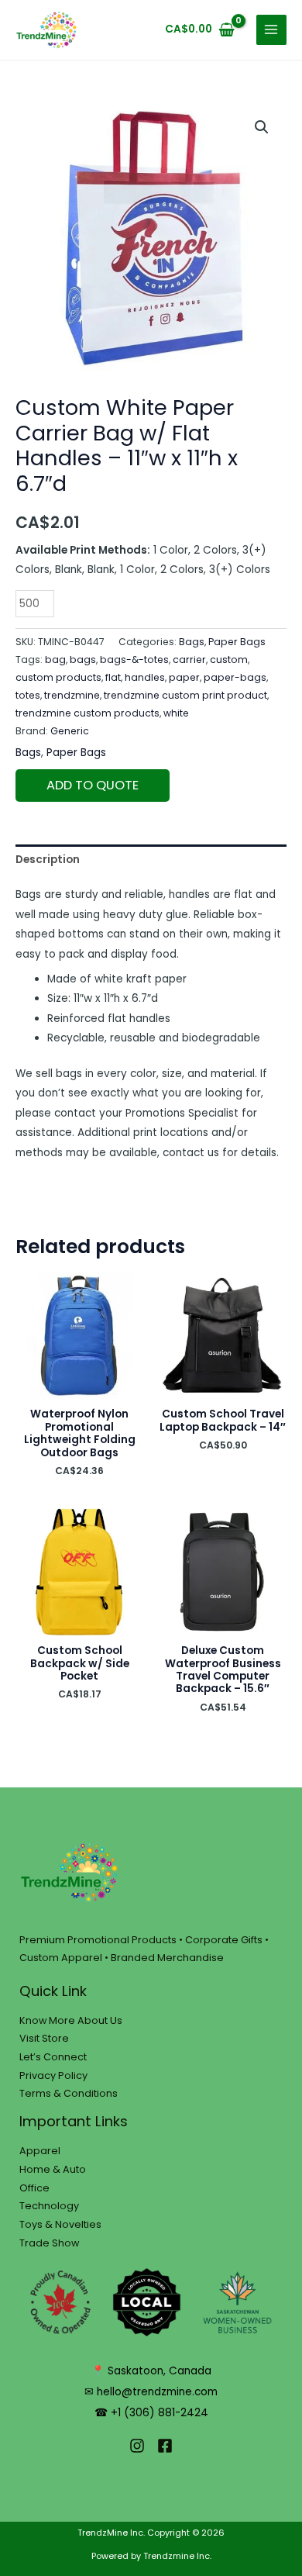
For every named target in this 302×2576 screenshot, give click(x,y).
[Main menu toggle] (271, 30)
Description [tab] (48, 860)
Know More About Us (71, 2020)
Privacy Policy (53, 2075)
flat (113, 677)
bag (55, 660)
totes (28, 695)
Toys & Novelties (60, 2224)
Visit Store (44, 2038)
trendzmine (72, 695)
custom (229, 660)
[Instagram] (137, 2446)
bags (83, 660)
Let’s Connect (53, 2057)
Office (34, 2188)
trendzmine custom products (88, 713)
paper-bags (235, 677)
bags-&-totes (134, 660)
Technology (49, 2206)
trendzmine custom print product (185, 695)
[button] (262, 127)
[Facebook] (165, 2446)
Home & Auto (53, 2169)
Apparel (40, 2151)
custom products (58, 677)
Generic (70, 731)
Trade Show (49, 2243)
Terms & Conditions (69, 2093)
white (176, 713)
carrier (189, 660)
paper (184, 677)
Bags (192, 642)
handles (145, 677)
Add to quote (93, 785)
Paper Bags (237, 642)
